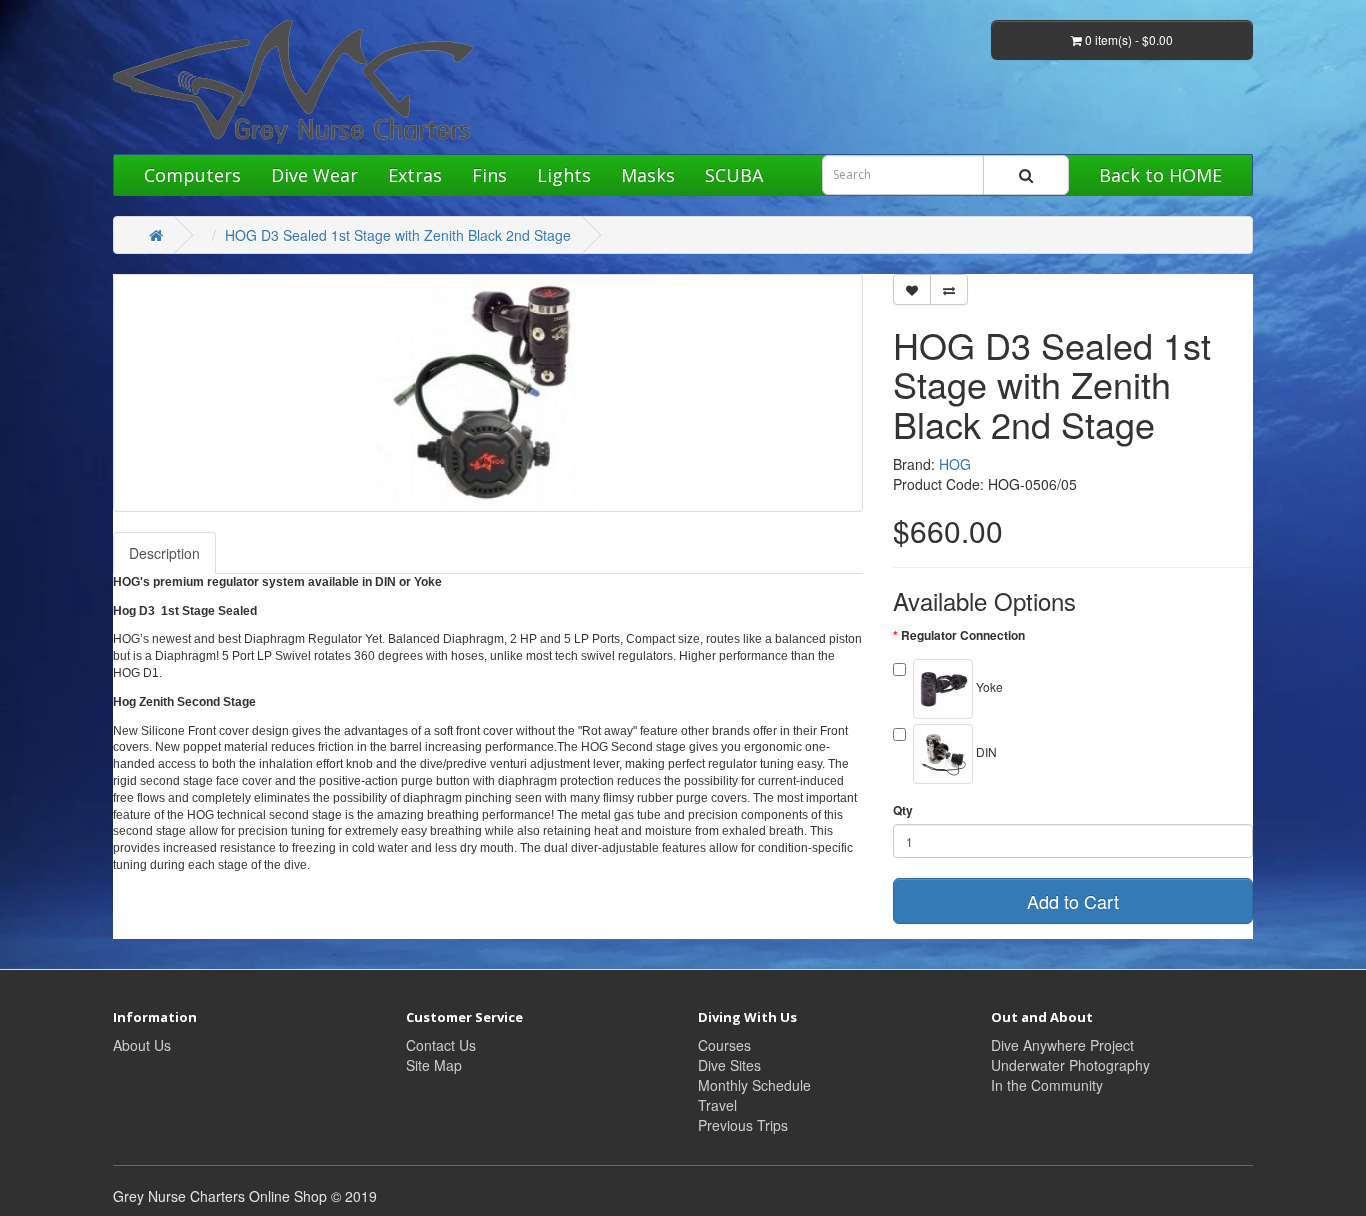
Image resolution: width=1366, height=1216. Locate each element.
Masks (648, 175)
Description (164, 553)
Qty (903, 810)
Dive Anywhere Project (1062, 1045)
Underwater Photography (1070, 1065)
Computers (192, 175)
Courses (724, 1045)
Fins (489, 175)
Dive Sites (729, 1065)
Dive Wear (314, 175)
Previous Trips (743, 1125)
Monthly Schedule (754, 1085)
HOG (955, 464)
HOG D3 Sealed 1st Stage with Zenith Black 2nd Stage (398, 235)
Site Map (434, 1065)
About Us (142, 1045)
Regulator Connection (963, 635)
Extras (415, 175)
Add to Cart (1073, 901)
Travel (717, 1105)
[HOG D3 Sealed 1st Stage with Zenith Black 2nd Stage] (488, 393)
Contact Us (441, 1045)
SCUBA (734, 175)
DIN (985, 751)
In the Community (1047, 1085)
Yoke (988, 686)
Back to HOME (1160, 175)
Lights (564, 175)
